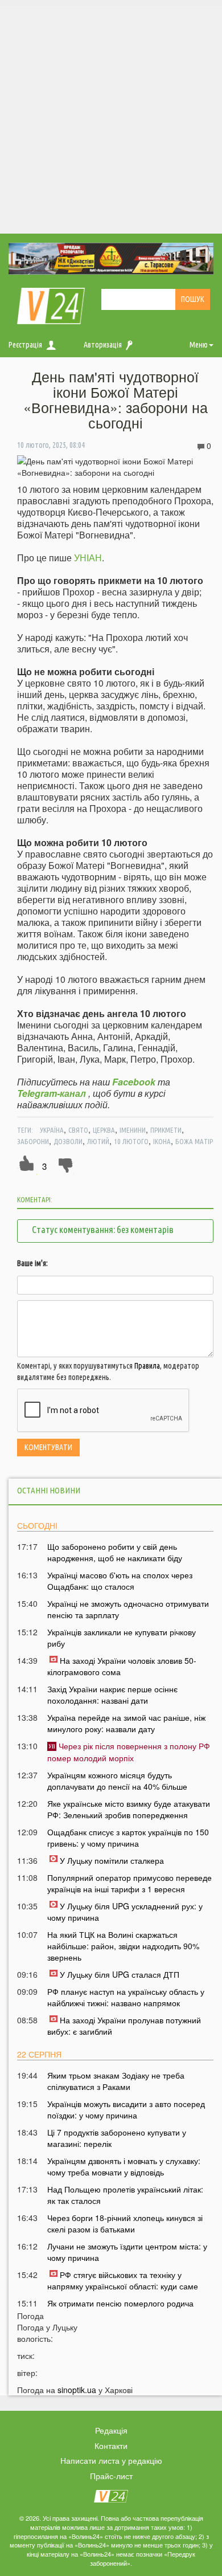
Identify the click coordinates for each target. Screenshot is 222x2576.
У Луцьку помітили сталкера (112, 1860)
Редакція (111, 2430)
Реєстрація (25, 345)
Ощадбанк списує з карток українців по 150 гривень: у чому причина (128, 1838)
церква (104, 1130)
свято (78, 1130)
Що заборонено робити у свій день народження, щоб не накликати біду (115, 1552)
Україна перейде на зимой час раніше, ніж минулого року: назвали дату (126, 1723)
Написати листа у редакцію (111, 2460)
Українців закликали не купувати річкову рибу (122, 1638)
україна (52, 1130)
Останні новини (49, 1490)
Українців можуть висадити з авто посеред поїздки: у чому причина (126, 2109)
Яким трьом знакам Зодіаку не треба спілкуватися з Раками (116, 2081)
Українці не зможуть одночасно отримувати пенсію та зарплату (128, 1609)
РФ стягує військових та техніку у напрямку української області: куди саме (123, 2280)
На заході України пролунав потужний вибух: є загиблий (124, 2026)
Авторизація (103, 345)
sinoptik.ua (77, 2390)
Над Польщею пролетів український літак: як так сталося (125, 2195)
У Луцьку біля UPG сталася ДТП (120, 1974)
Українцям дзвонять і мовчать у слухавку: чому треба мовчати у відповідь (124, 2166)
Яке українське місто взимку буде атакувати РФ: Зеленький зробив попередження (129, 1809)
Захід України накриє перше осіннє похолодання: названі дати (112, 1695)
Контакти (111, 2446)
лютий (98, 1141)
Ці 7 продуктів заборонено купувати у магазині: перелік (117, 2138)
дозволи (68, 1141)
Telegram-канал (52, 1093)
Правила (147, 1366)
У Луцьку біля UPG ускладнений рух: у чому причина (125, 1912)
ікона (162, 1141)
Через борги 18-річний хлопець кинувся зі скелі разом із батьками (125, 2223)
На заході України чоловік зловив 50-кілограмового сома (122, 1666)
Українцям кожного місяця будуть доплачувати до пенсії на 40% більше (117, 1781)
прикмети (166, 1130)
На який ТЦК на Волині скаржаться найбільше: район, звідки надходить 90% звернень (123, 1946)
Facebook (134, 1082)
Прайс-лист (111, 2476)
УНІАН (88, 558)
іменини (133, 1130)
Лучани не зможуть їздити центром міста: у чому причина (127, 2252)
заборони (33, 1141)
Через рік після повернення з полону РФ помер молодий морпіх (129, 1752)
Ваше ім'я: (32, 1263)
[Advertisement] (111, 117)
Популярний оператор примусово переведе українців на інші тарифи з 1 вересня (129, 1883)
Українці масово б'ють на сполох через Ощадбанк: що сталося (120, 1581)
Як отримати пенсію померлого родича (120, 2303)
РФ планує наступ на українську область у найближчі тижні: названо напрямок (126, 1997)
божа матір (194, 1141)
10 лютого (131, 1141)
